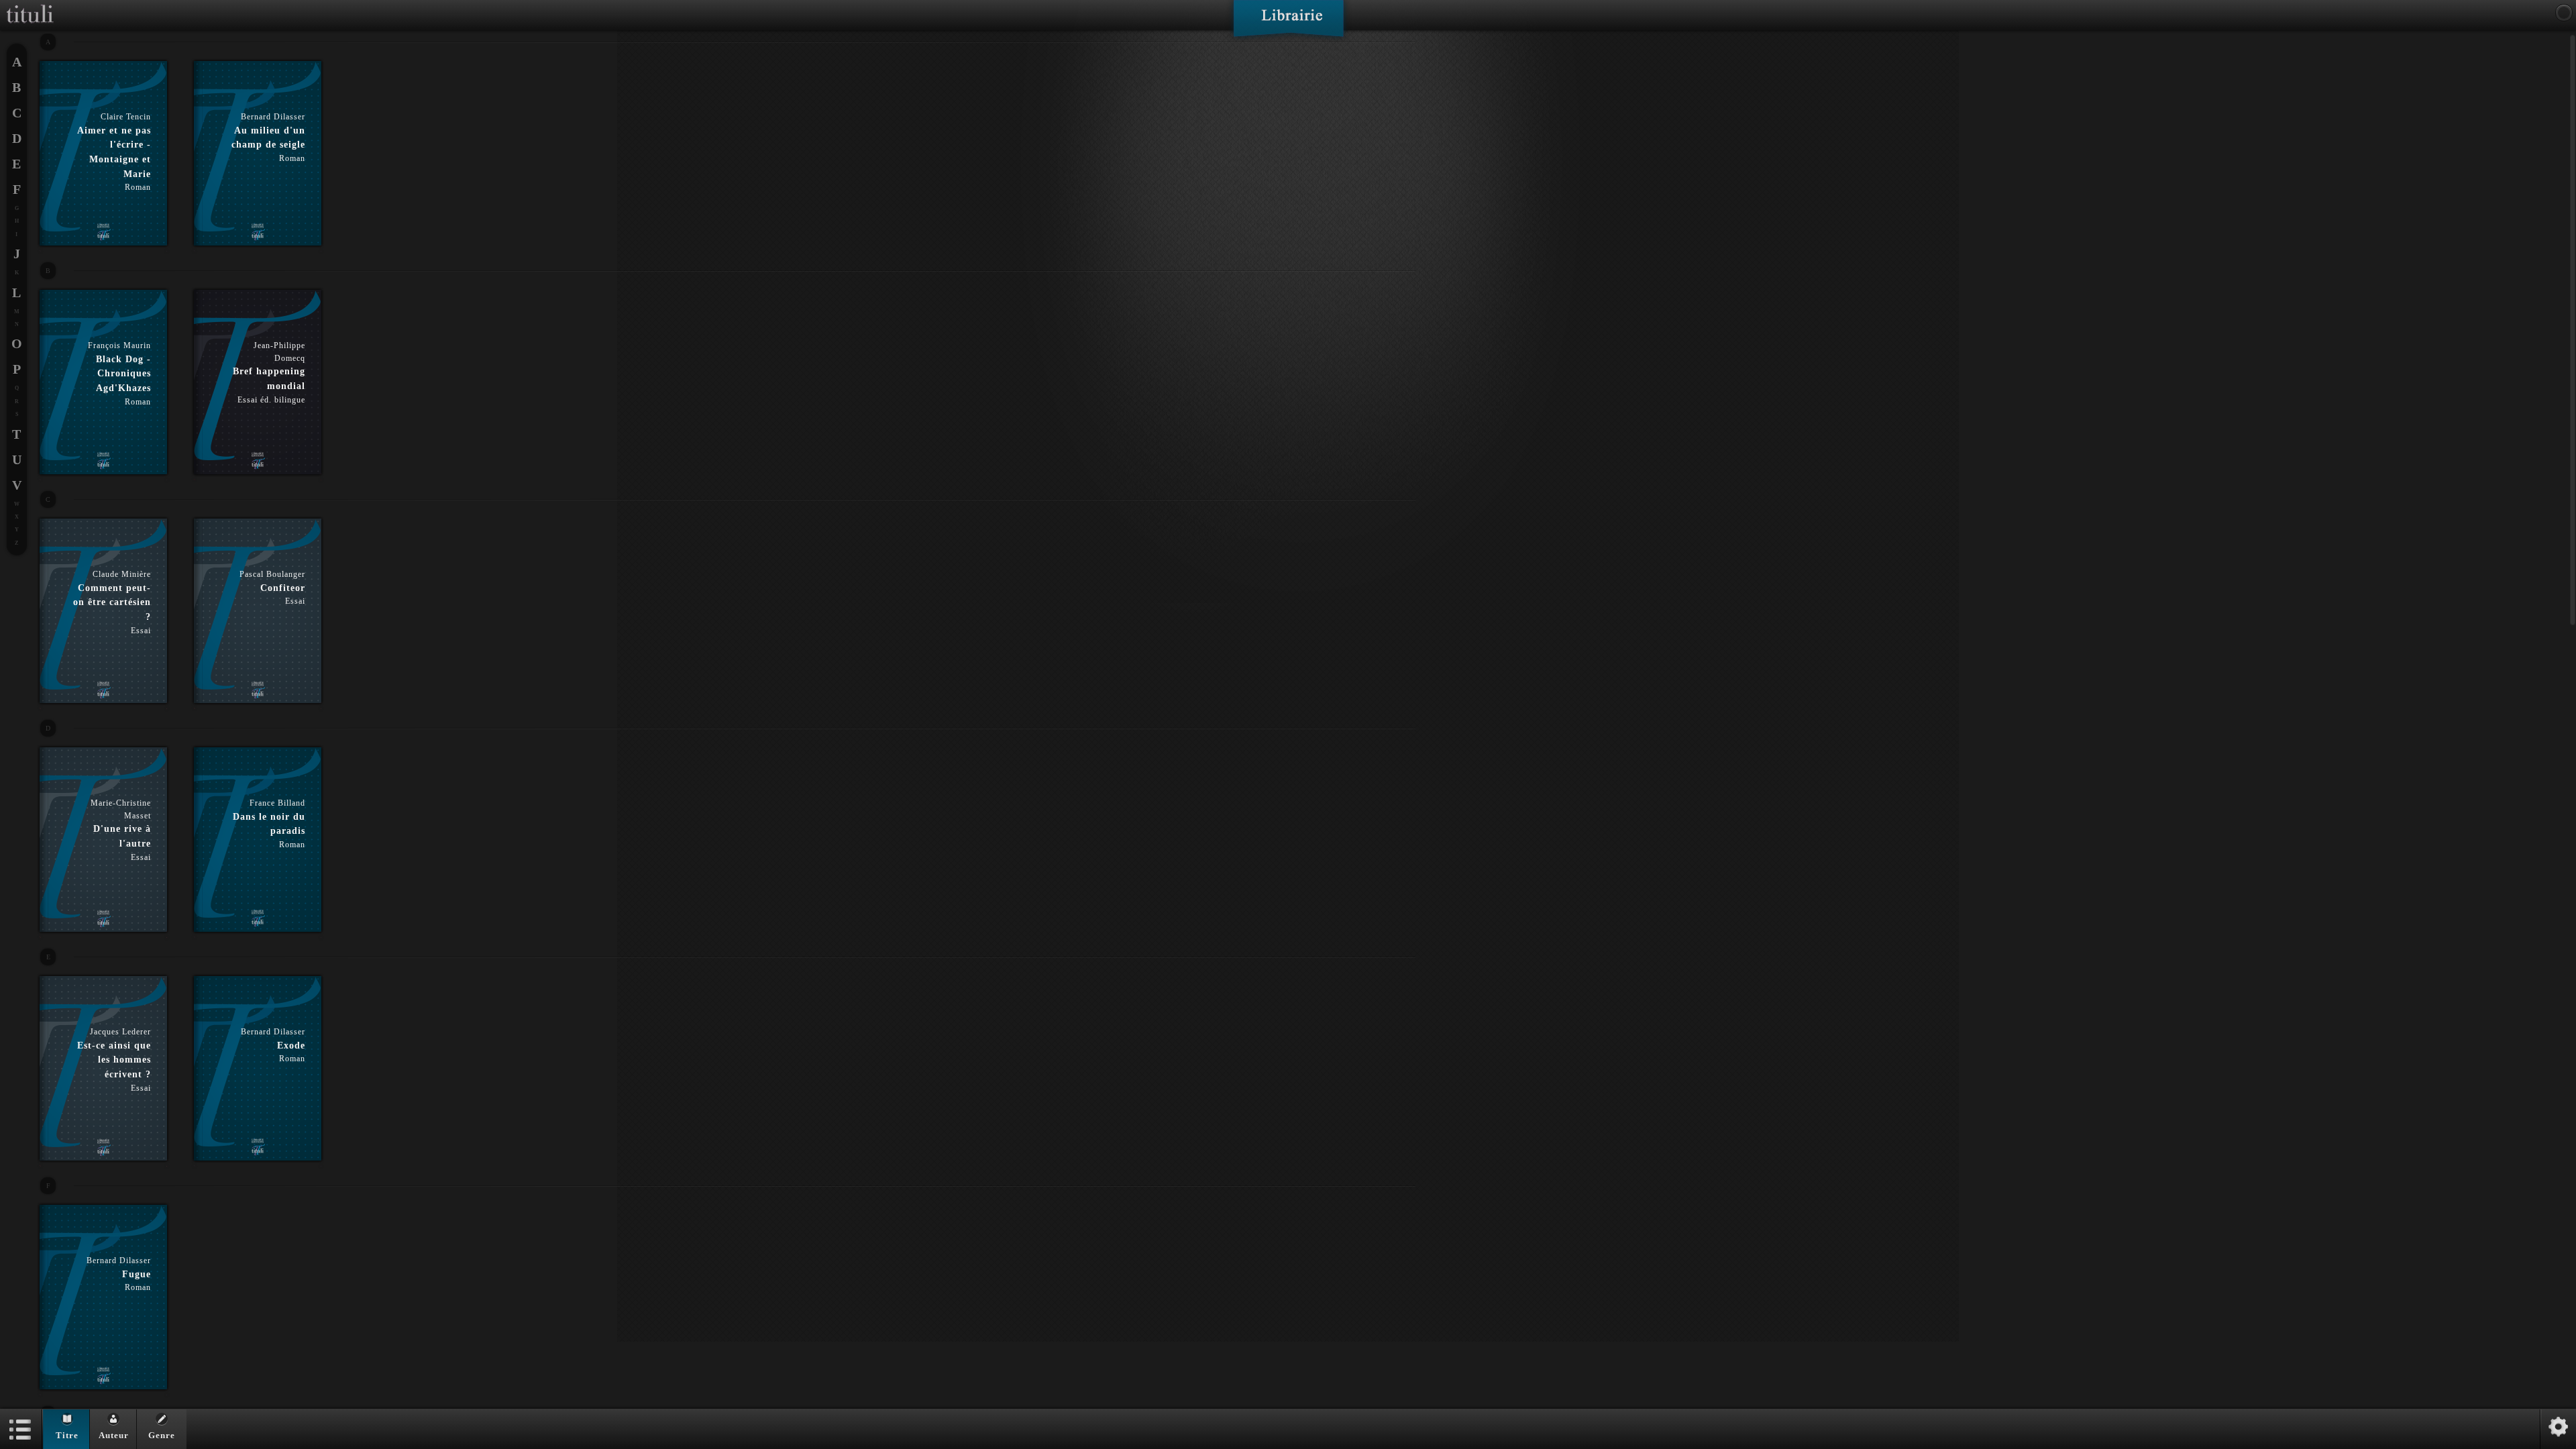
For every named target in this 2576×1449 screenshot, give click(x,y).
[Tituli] (30, 5)
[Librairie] (1288, 23)
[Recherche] (2564, 13)
